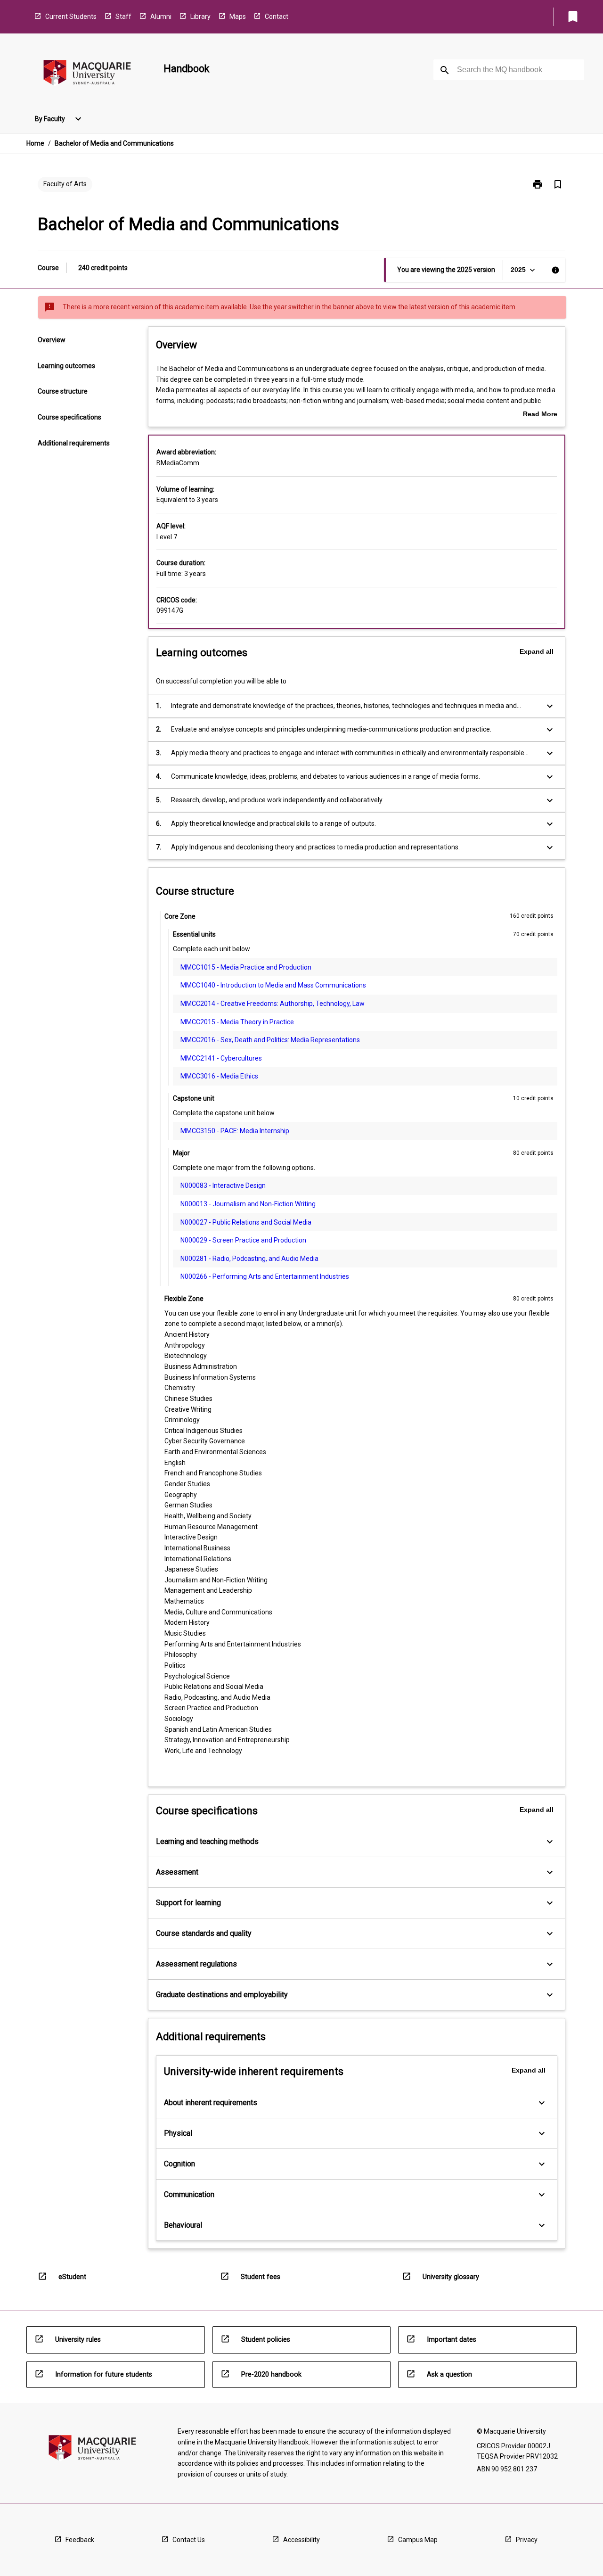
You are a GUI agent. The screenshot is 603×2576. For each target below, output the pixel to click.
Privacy (527, 2540)
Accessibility (301, 2540)
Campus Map (418, 2540)
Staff (123, 16)
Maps (238, 16)
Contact (277, 16)
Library (200, 16)
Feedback (80, 2540)
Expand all (537, 651)
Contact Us (189, 2540)
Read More (540, 415)
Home (35, 143)
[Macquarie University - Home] (87, 74)
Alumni (161, 16)
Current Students (71, 16)
